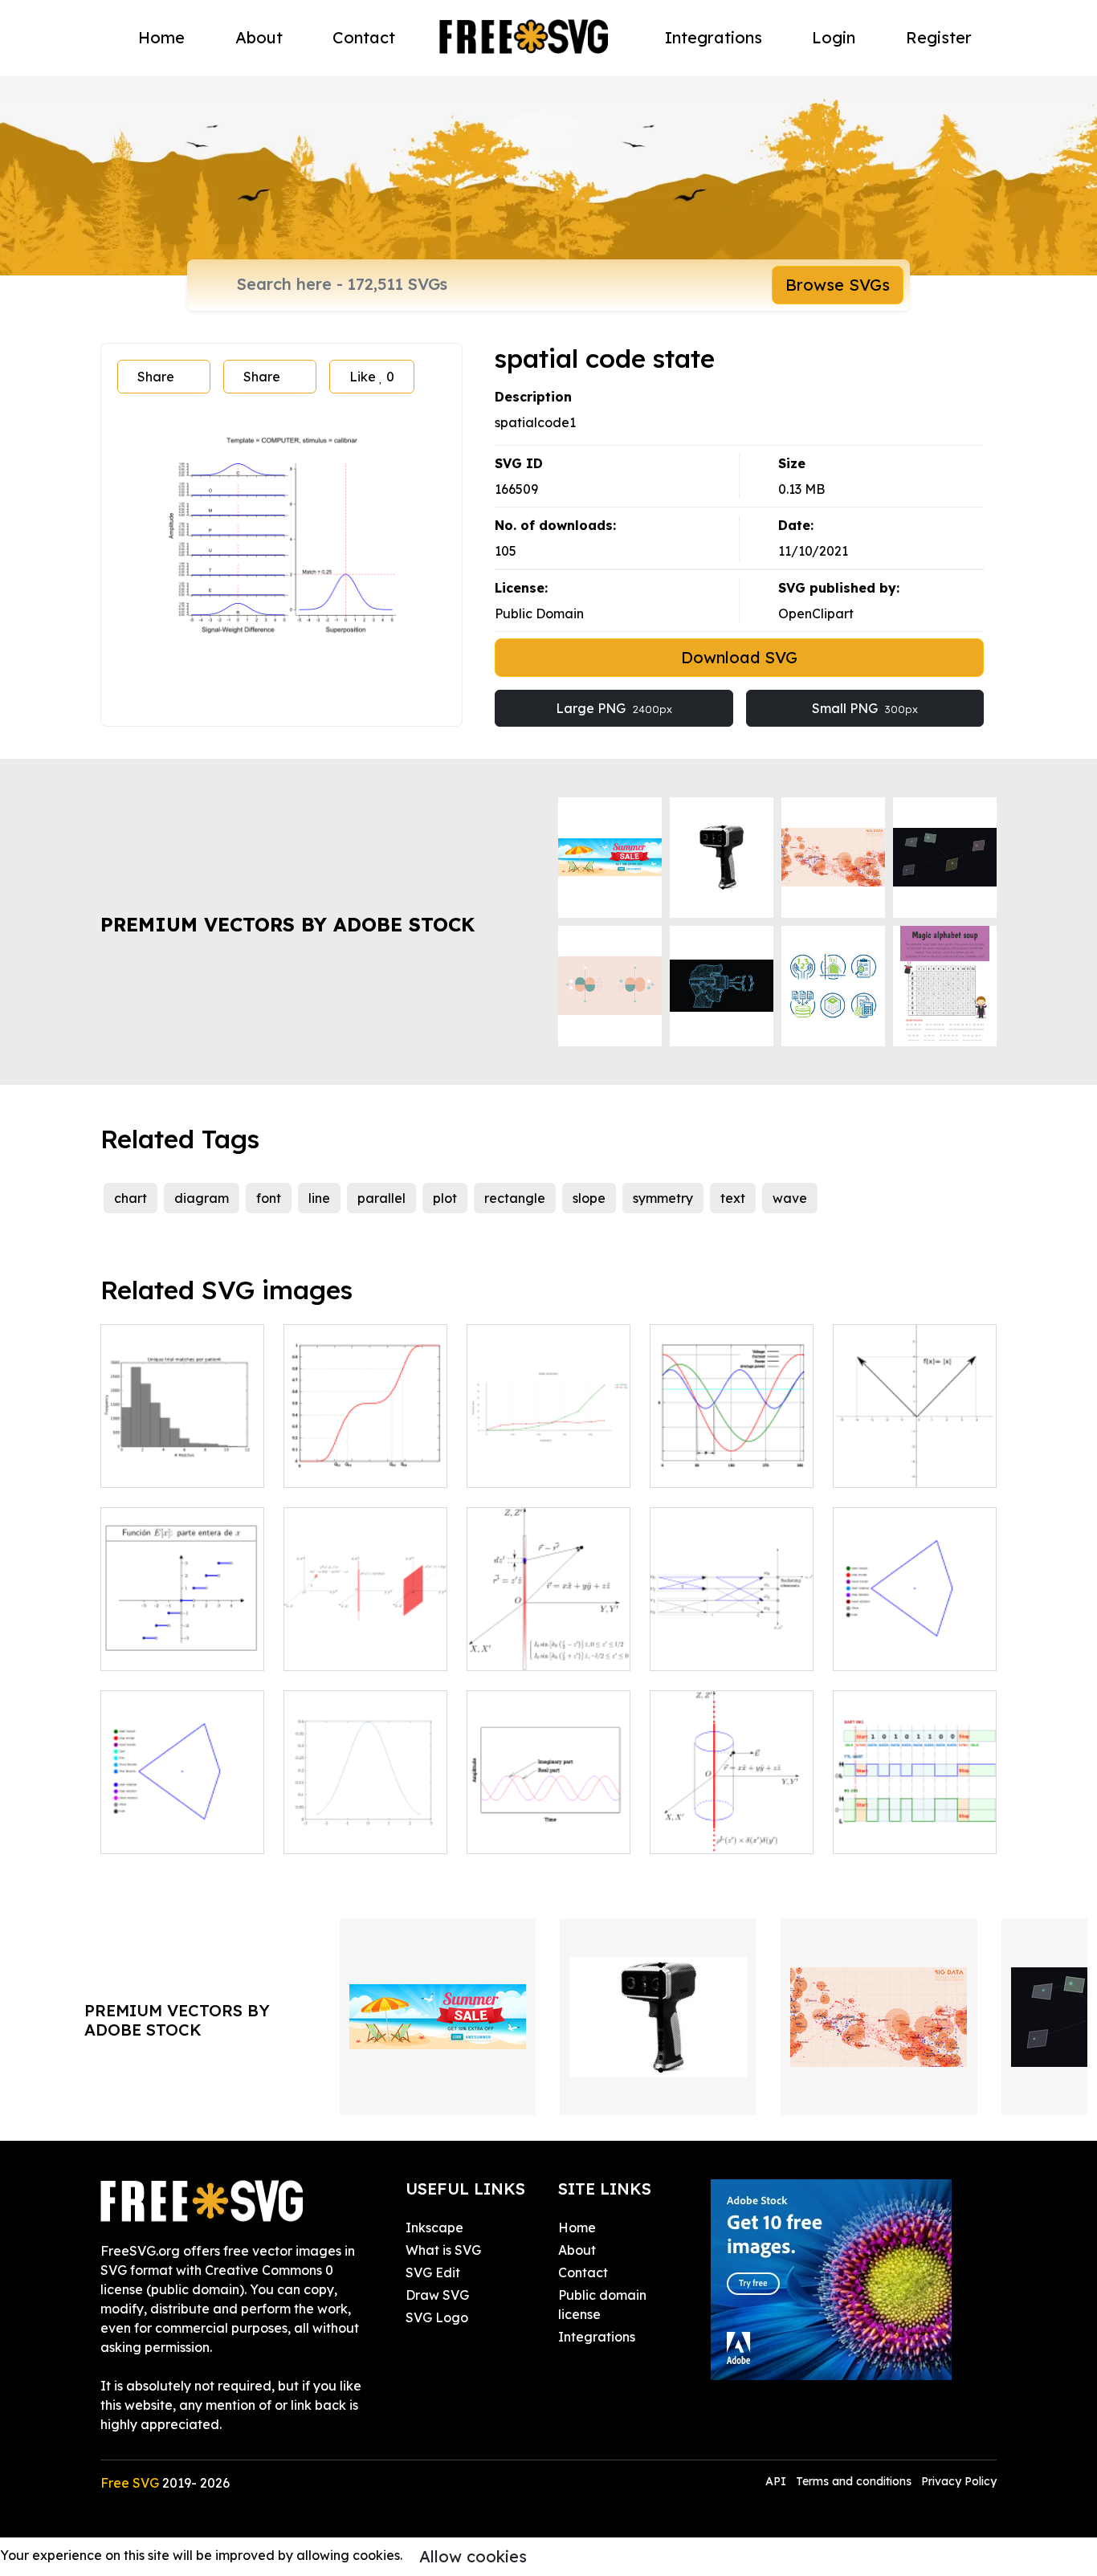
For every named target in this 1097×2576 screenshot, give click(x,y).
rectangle (515, 1198)
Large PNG (614, 708)
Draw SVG (437, 2295)
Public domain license (602, 2305)
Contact (364, 37)
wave (790, 1198)
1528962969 (887, 1649)
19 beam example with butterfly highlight (732, 1629)
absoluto (878, 1465)
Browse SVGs (838, 285)
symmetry (663, 1198)
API (777, 2481)
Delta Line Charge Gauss (732, 1822)
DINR (502, 1465)
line (319, 1198)
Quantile (328, 1465)
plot (445, 1198)
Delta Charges (346, 1649)
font (269, 1198)
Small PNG (865, 708)
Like (372, 377)
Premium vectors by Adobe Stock (288, 924)
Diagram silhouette (178, 1465)
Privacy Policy (959, 2481)
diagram (202, 1198)
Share (156, 377)
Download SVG (739, 657)
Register (939, 37)
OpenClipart (816, 613)
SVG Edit (433, 2272)
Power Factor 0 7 (720, 1465)
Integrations (714, 37)
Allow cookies (473, 2556)
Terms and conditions (854, 2481)
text (733, 1198)
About (259, 37)
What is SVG (443, 2250)
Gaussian (330, 1832)
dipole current (528, 1649)
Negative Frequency (549, 1822)
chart (130, 1198)
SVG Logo (437, 2317)
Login (834, 37)
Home (161, 37)
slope (589, 1198)
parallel (381, 1198)
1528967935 (154, 1832)
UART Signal (889, 1832)
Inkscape (434, 2228)
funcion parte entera (182, 1649)
